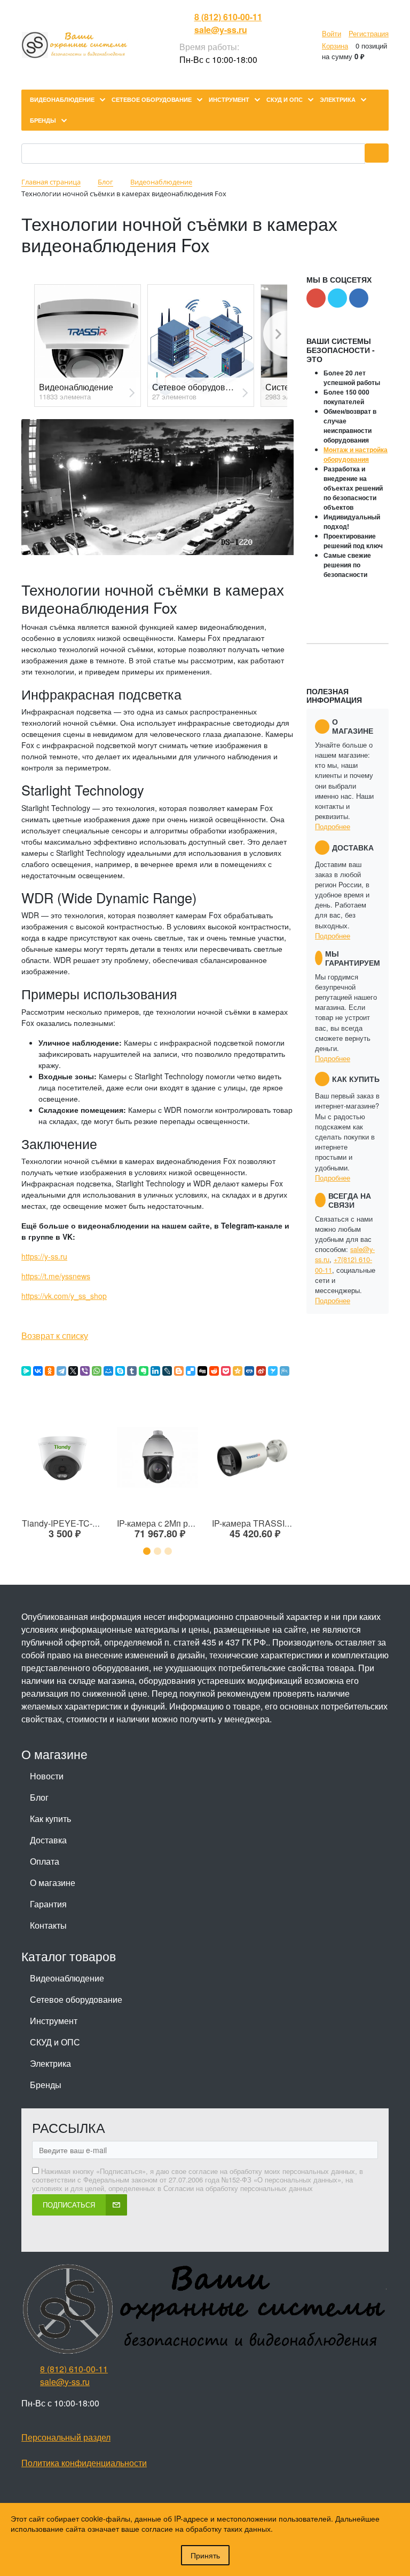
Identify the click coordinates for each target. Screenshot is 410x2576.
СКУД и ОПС (55, 2042)
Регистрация (369, 33)
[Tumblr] (132, 1371)
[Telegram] (61, 1371)
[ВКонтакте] (70, 1315)
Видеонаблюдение (67, 1978)
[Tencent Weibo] (285, 1371)
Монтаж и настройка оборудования (356, 454)
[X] (73, 1371)
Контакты (48, 1925)
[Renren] (249, 1371)
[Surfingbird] (273, 1371)
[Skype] (120, 1371)
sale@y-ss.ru (221, 30)
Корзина (335, 46)
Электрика (50, 2063)
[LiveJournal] (167, 1371)
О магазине (53, 1883)
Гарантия (48, 1904)
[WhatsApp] (97, 1371)
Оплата (45, 1861)
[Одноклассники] (50, 1371)
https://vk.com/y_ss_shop (64, 1296)
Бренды (46, 2085)
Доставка (48, 1840)
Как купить (50, 1819)
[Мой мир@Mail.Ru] (92, 1315)
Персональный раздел (66, 2437)
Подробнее (333, 826)
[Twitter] (49, 1315)
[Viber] (85, 1371)
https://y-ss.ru (44, 1256)
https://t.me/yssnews (56, 1276)
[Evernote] (144, 1371)
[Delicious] (60, 1315)
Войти (332, 33)
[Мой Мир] (108, 1371)
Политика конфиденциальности (84, 2463)
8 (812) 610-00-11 (228, 17)
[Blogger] (179, 1371)
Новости (47, 1776)
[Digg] (202, 1371)
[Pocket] (226, 1371)
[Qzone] (238, 1371)
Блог (39, 1797)
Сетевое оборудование (76, 1999)
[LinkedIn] (155, 1371)
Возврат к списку (55, 1335)
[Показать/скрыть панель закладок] (27, 1315)
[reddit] (214, 1371)
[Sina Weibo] (261, 1371)
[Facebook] (38, 1315)
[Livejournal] (81, 1315)
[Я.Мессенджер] (26, 1371)
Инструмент (54, 2021)
